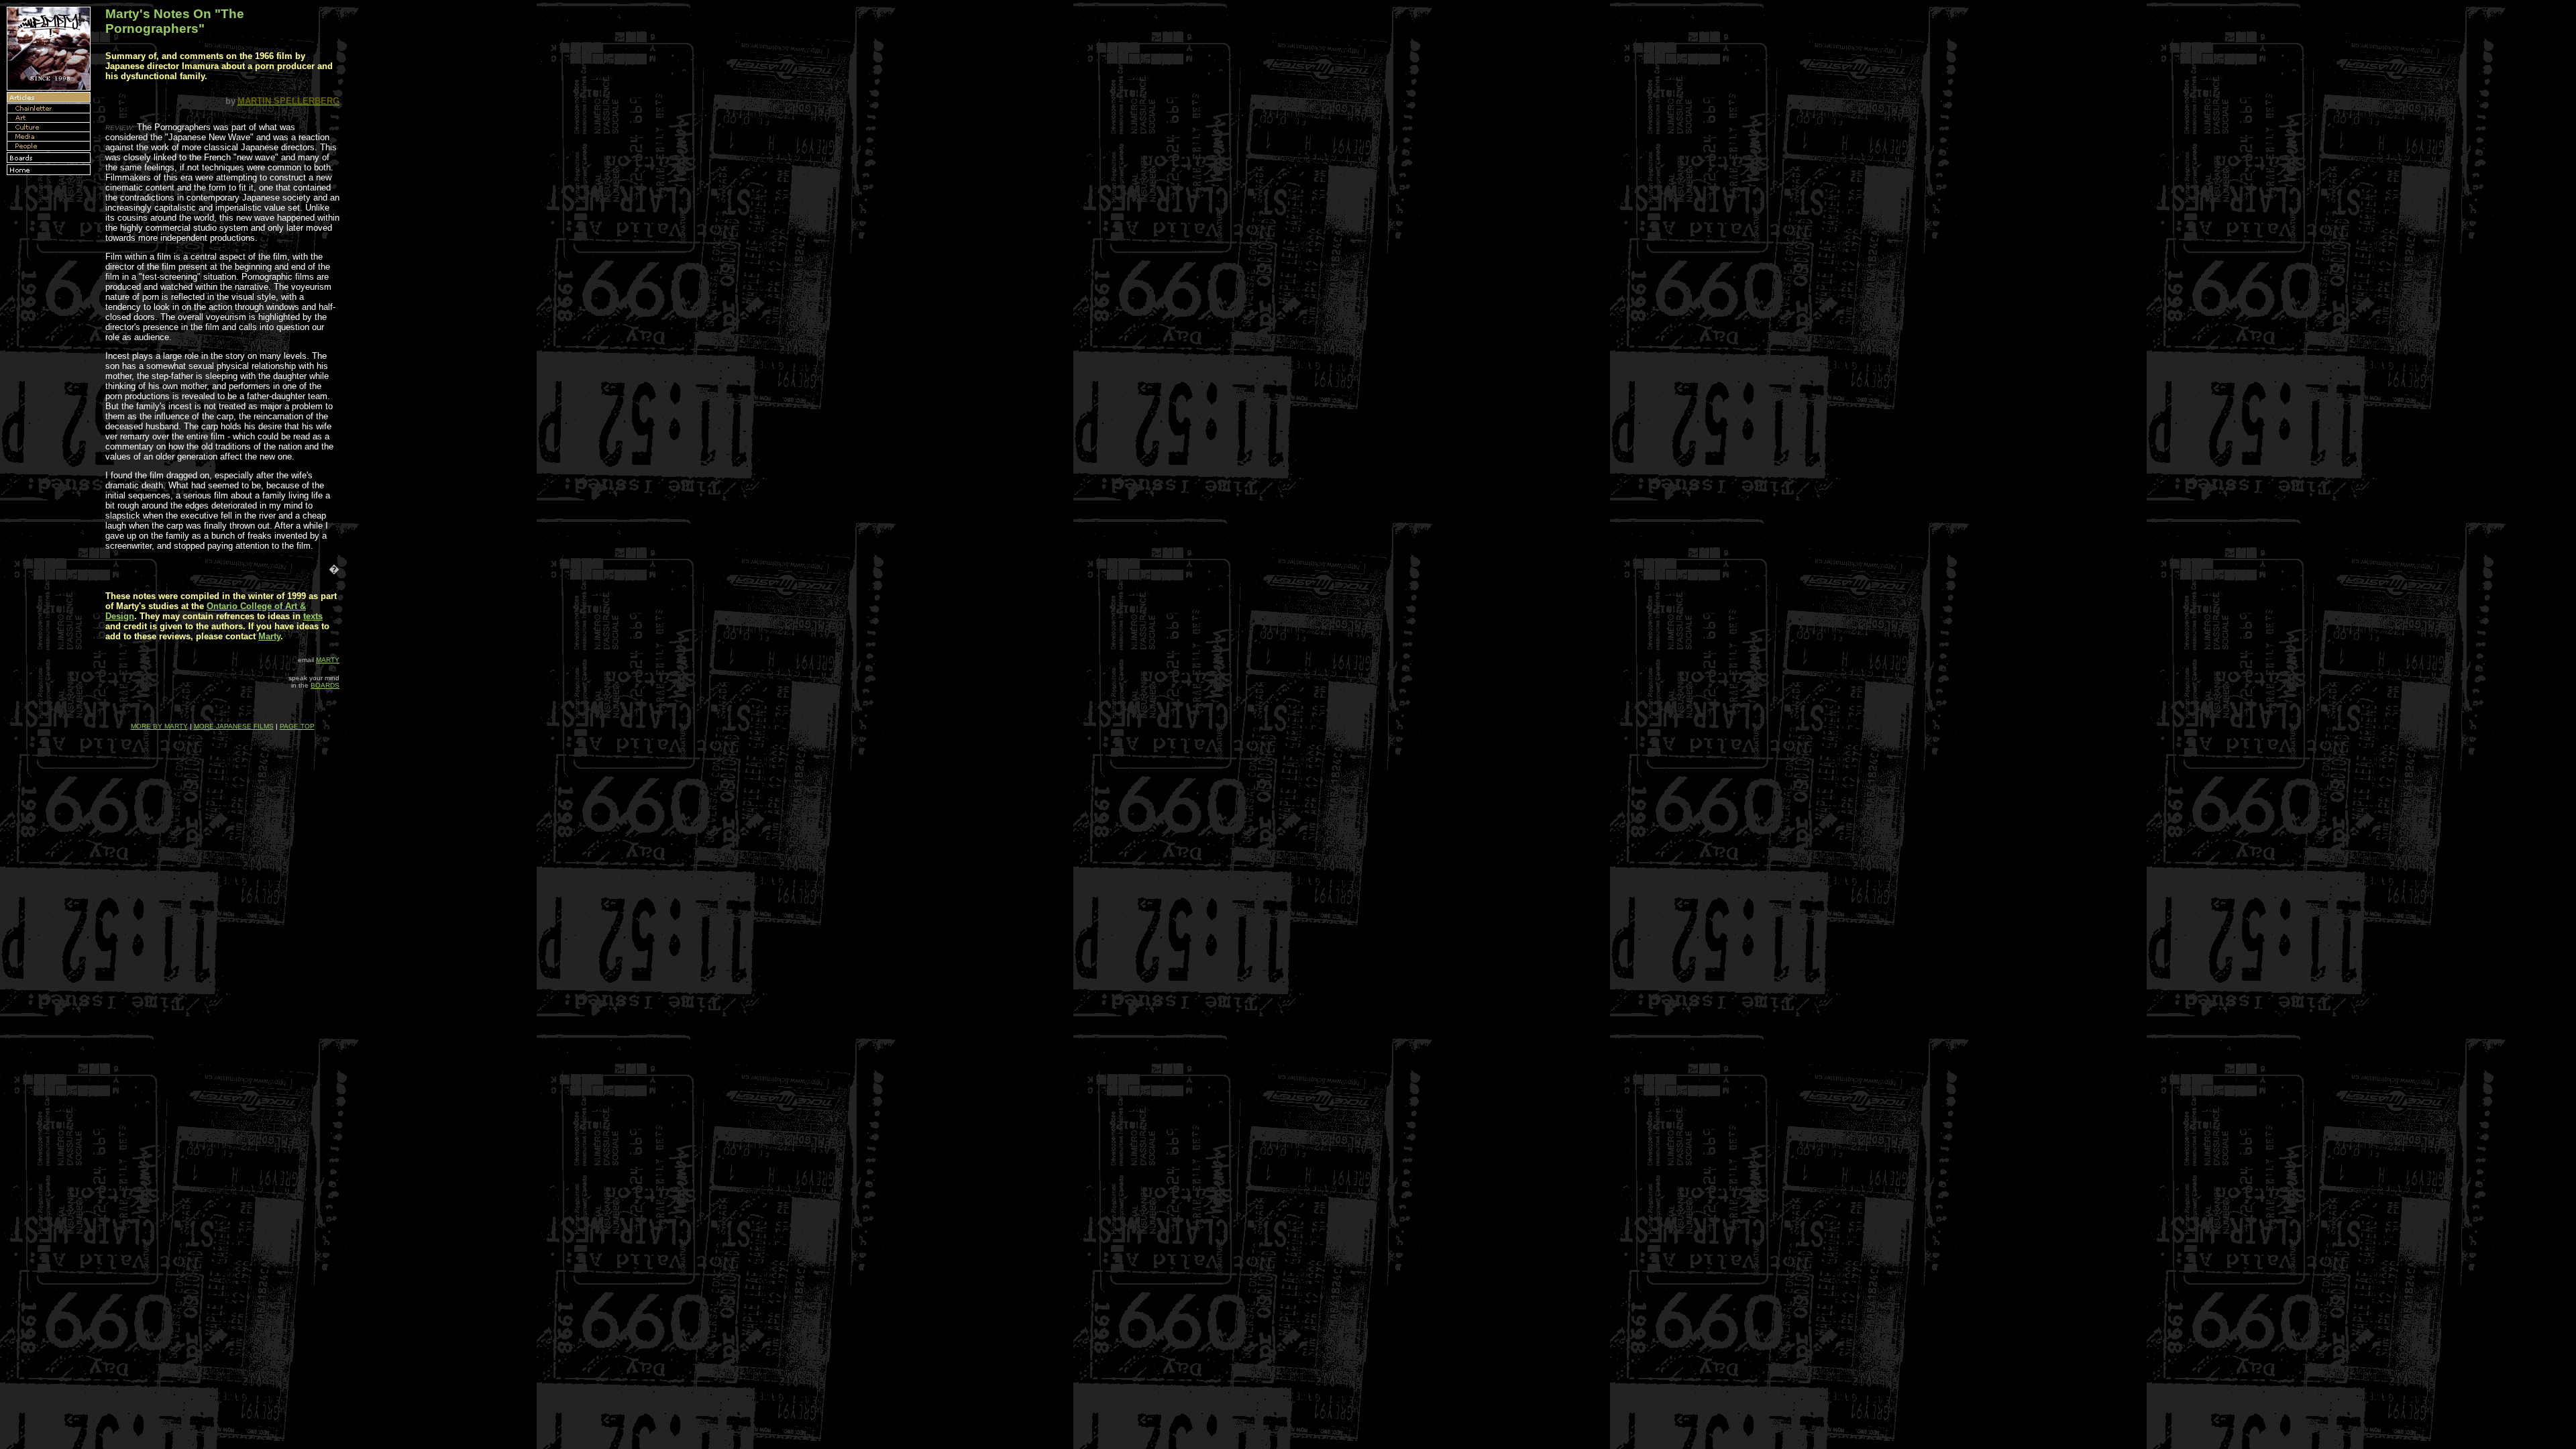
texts (313, 616)
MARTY (328, 660)
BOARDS (325, 685)
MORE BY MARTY (159, 726)
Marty (269, 636)
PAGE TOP (297, 726)
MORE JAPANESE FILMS (234, 726)
